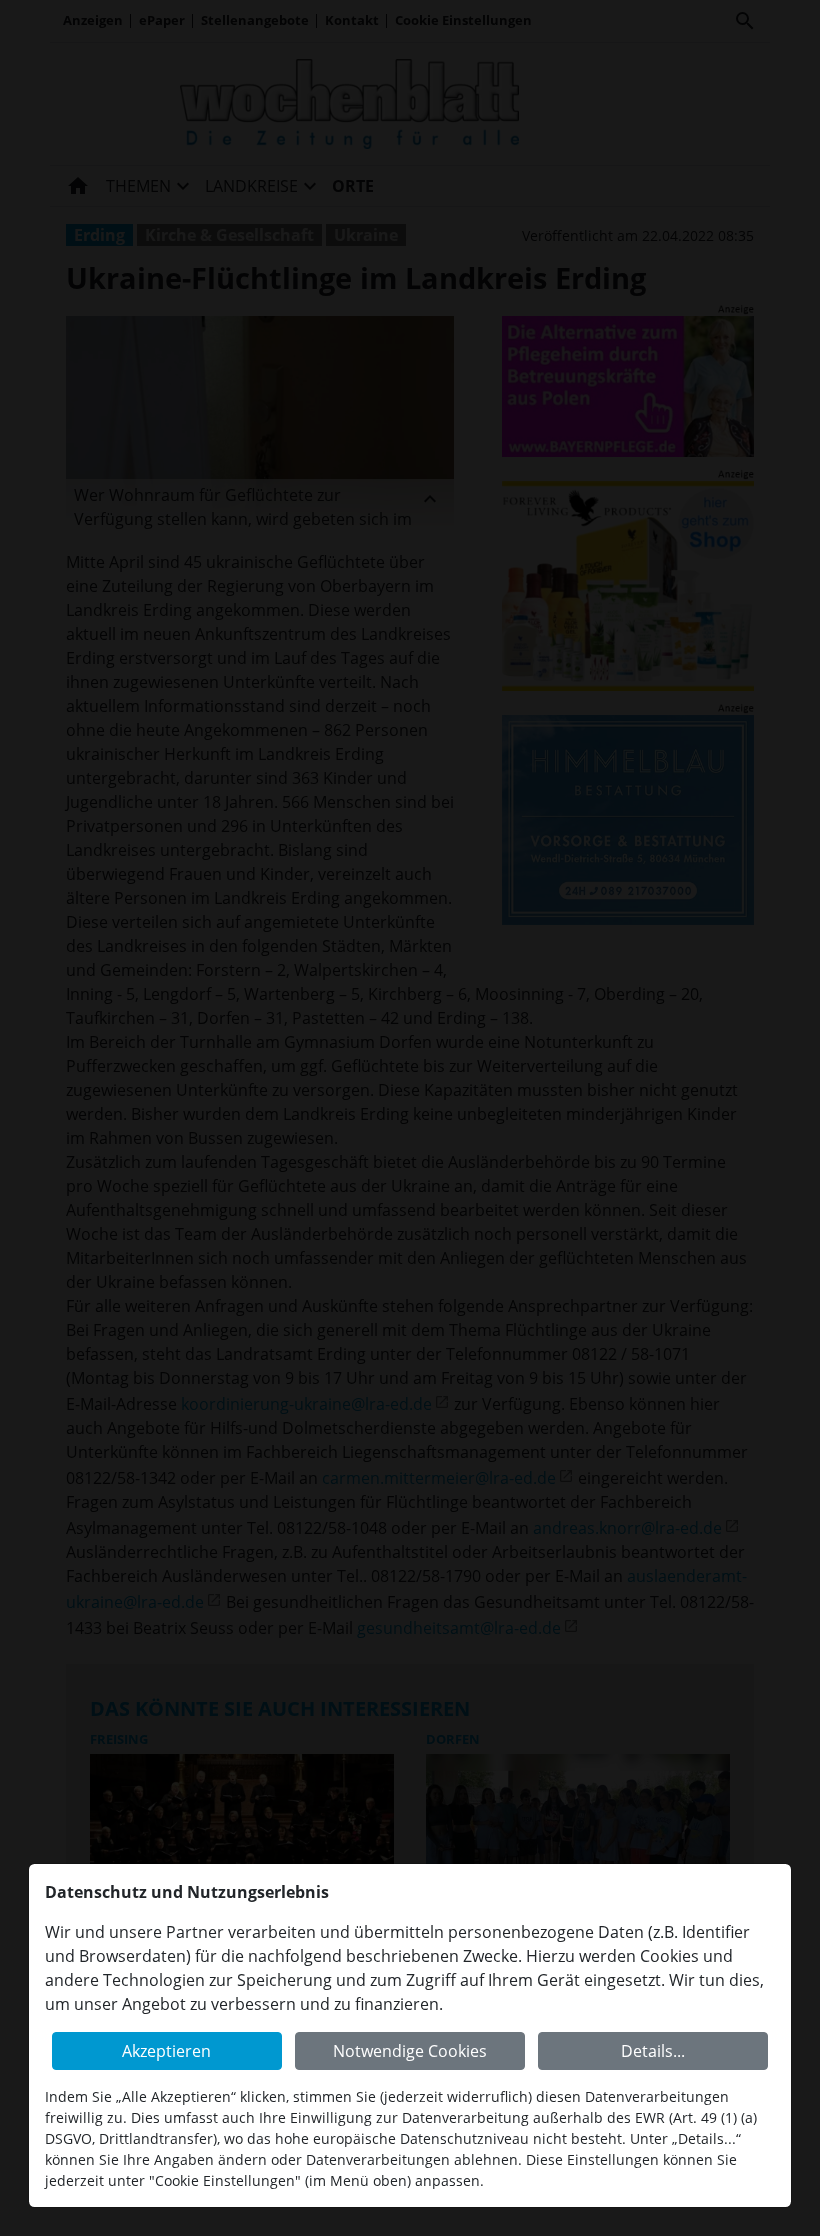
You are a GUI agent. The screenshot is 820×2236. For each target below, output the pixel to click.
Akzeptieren (166, 2051)
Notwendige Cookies (410, 2051)
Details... (653, 2051)
